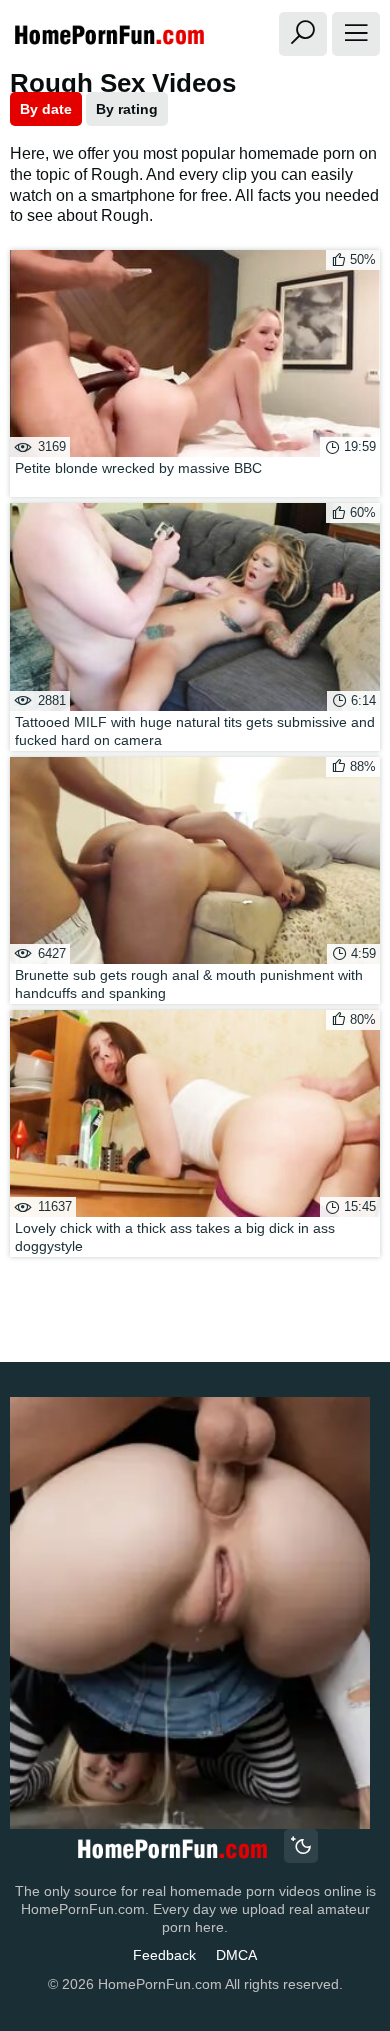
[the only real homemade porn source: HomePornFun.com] (171, 1848)
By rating (127, 109)
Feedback (164, 1955)
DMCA (236, 1955)
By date (46, 109)
